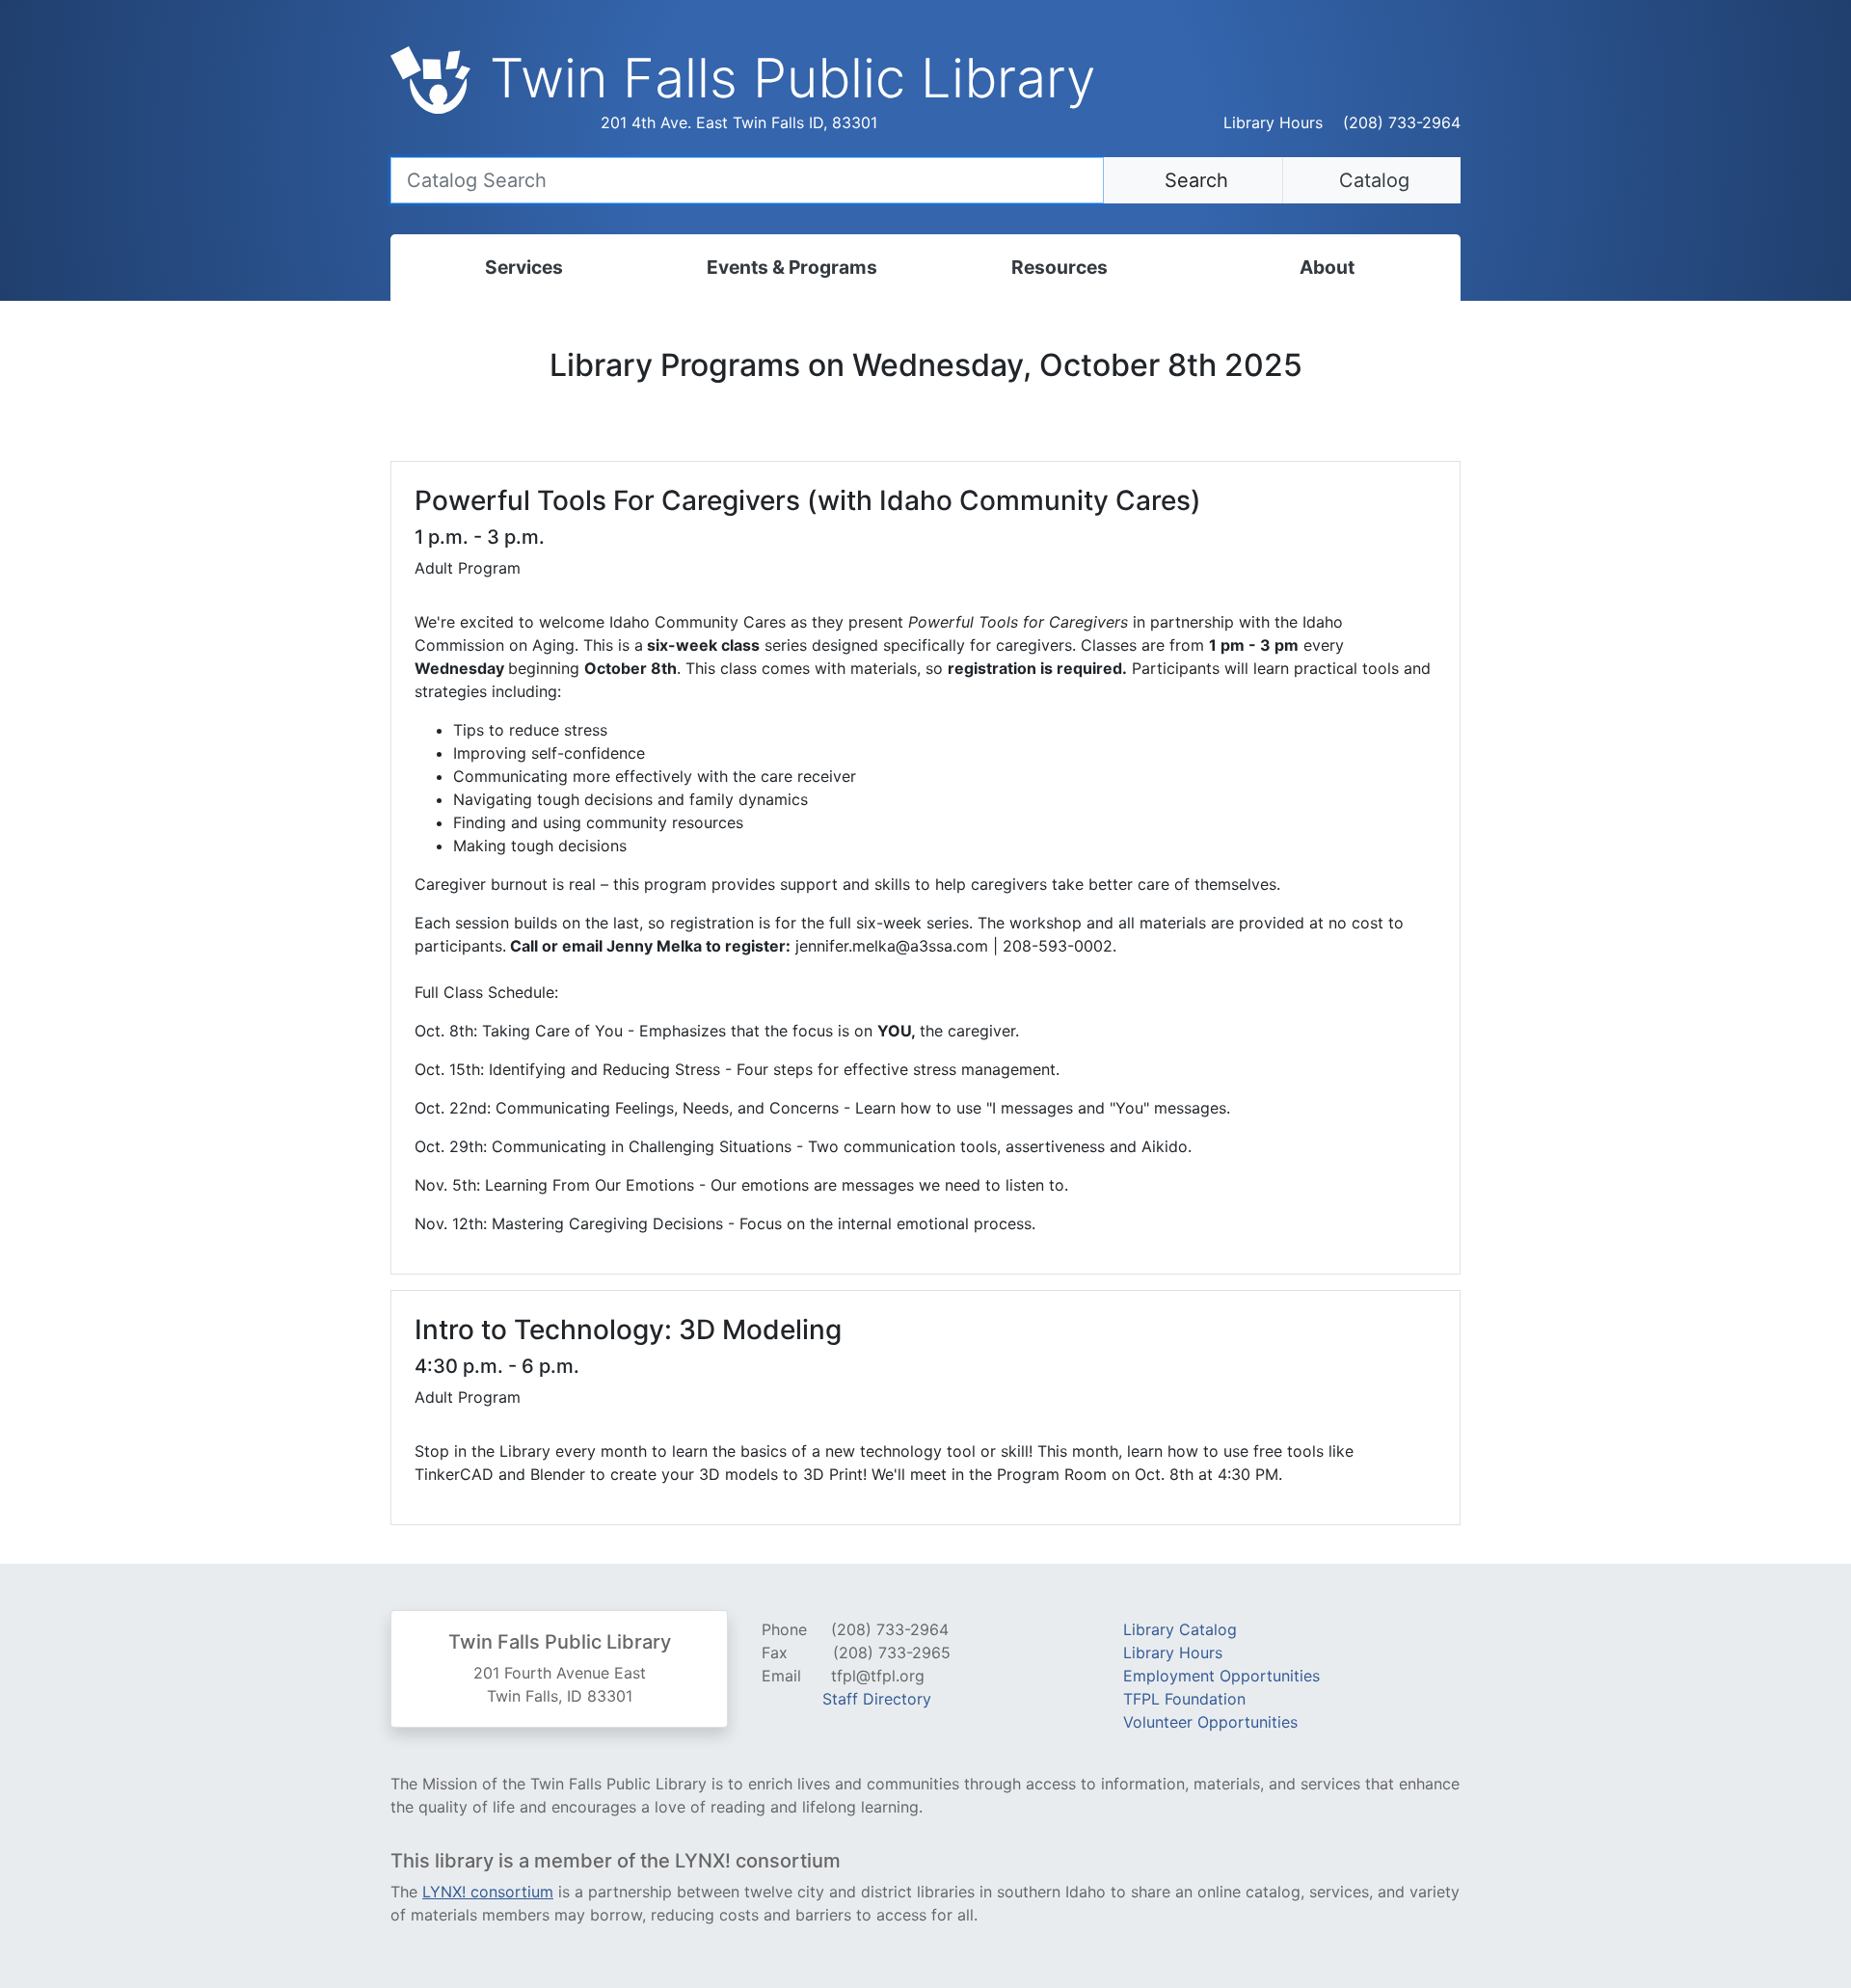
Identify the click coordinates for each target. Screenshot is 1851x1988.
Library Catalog (1180, 1629)
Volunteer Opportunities (1210, 1722)
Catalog (1371, 180)
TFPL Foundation (1184, 1699)
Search (1194, 180)
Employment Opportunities (1221, 1676)
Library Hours (1273, 122)
